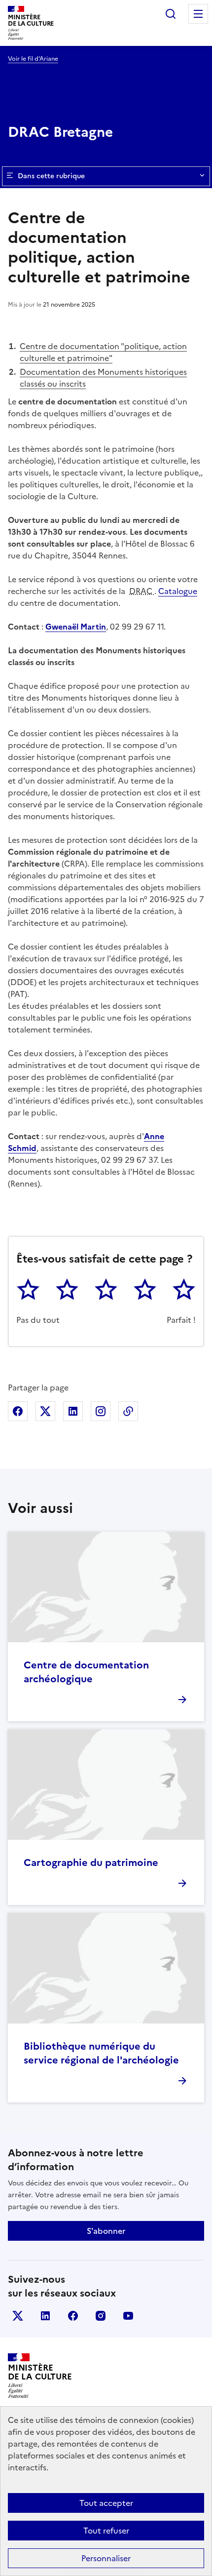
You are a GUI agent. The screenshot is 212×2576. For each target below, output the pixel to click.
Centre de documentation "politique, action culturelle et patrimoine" (103, 352)
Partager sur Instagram (101, 1411)
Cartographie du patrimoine (91, 1863)
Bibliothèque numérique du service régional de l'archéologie (101, 2053)
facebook (73, 2316)
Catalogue (178, 591)
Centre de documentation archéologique (86, 1672)
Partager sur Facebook (18, 1411)
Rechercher (171, 14)
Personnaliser (106, 2558)
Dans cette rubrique (51, 176)
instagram (101, 2316)
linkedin (45, 2316)
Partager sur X (45, 1411)
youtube (128, 2316)
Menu (198, 14)
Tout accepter (106, 2503)
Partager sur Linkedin (73, 1411)
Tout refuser (106, 2531)
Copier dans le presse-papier (128, 1411)
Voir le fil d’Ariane (33, 59)
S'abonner (106, 2231)
